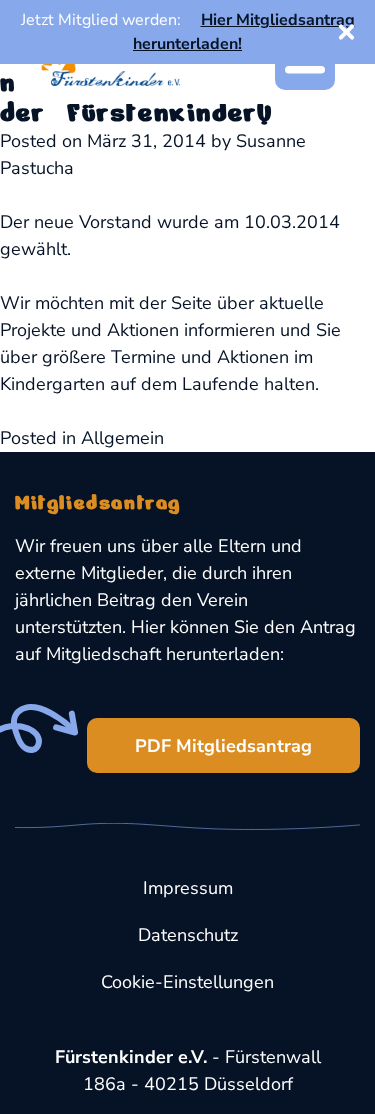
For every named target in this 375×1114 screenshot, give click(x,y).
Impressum (188, 888)
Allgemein (122, 438)
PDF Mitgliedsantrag (223, 746)
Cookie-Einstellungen (187, 982)
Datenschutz (188, 935)
